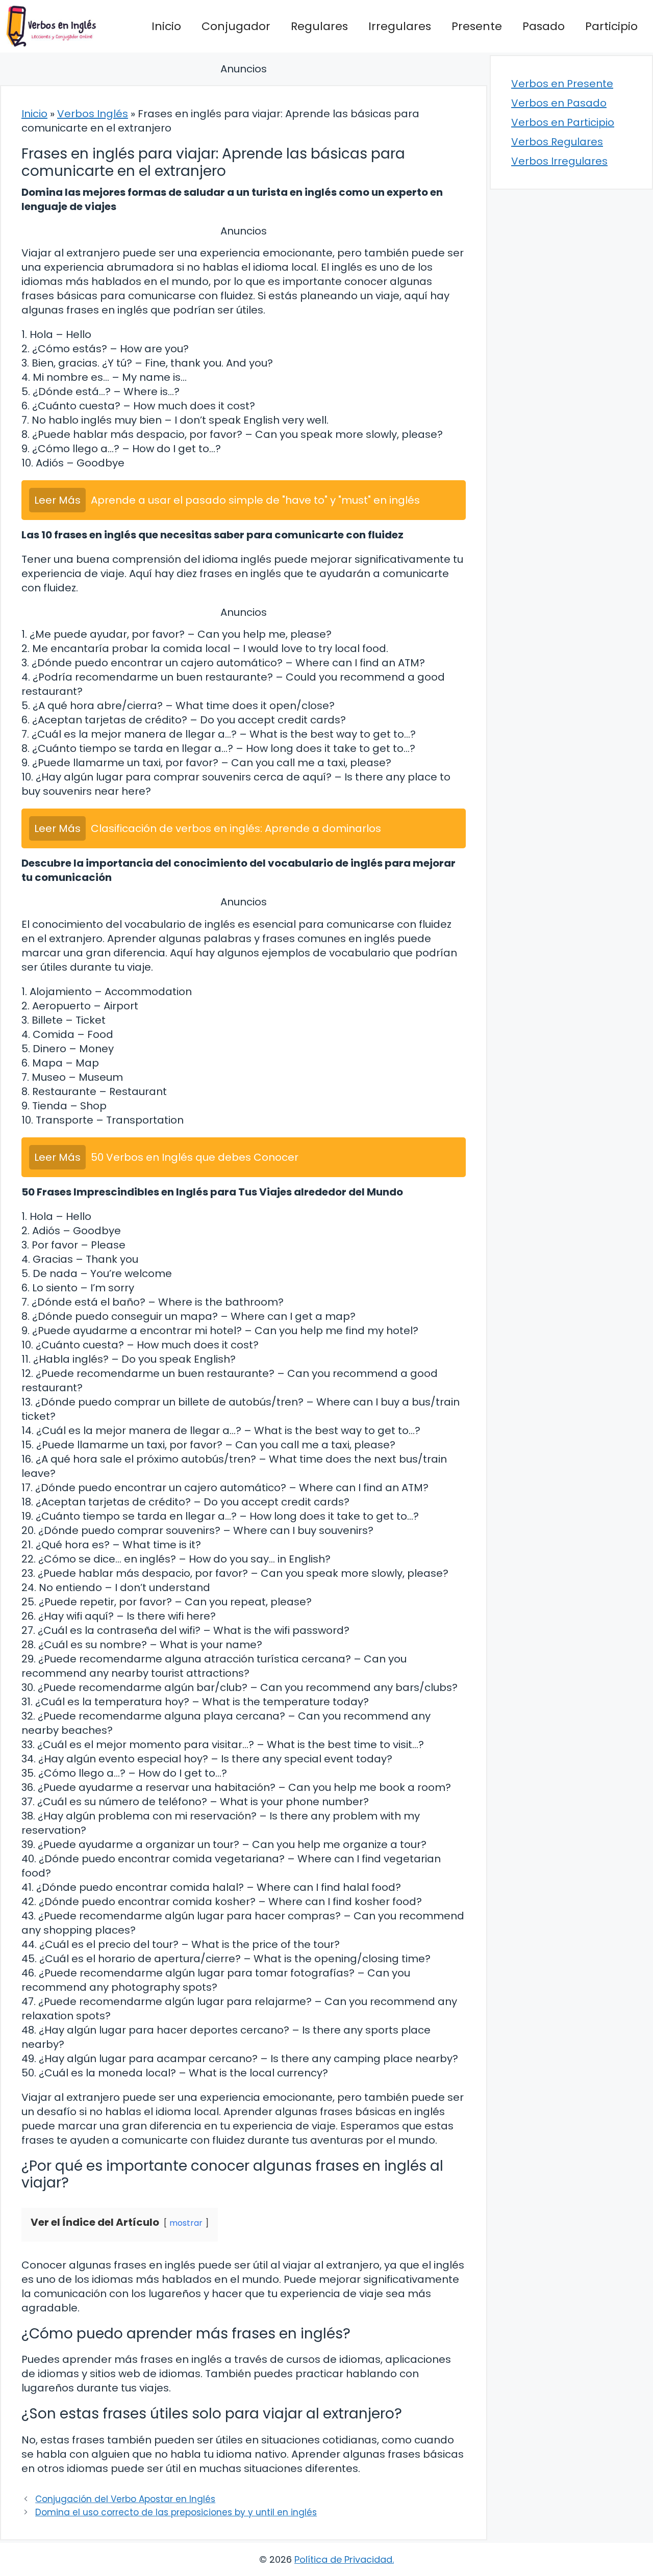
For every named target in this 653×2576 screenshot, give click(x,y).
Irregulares (400, 26)
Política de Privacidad (343, 2559)
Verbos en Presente (562, 84)
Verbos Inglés (93, 114)
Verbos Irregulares (559, 161)
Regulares (319, 26)
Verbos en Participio (563, 122)
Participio (611, 26)
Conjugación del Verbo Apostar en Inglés (125, 2499)
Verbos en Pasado (559, 103)
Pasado (544, 26)
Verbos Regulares (557, 142)
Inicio (166, 26)
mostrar (186, 2223)
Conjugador (236, 26)
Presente (477, 26)
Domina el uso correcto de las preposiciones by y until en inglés (176, 2512)
